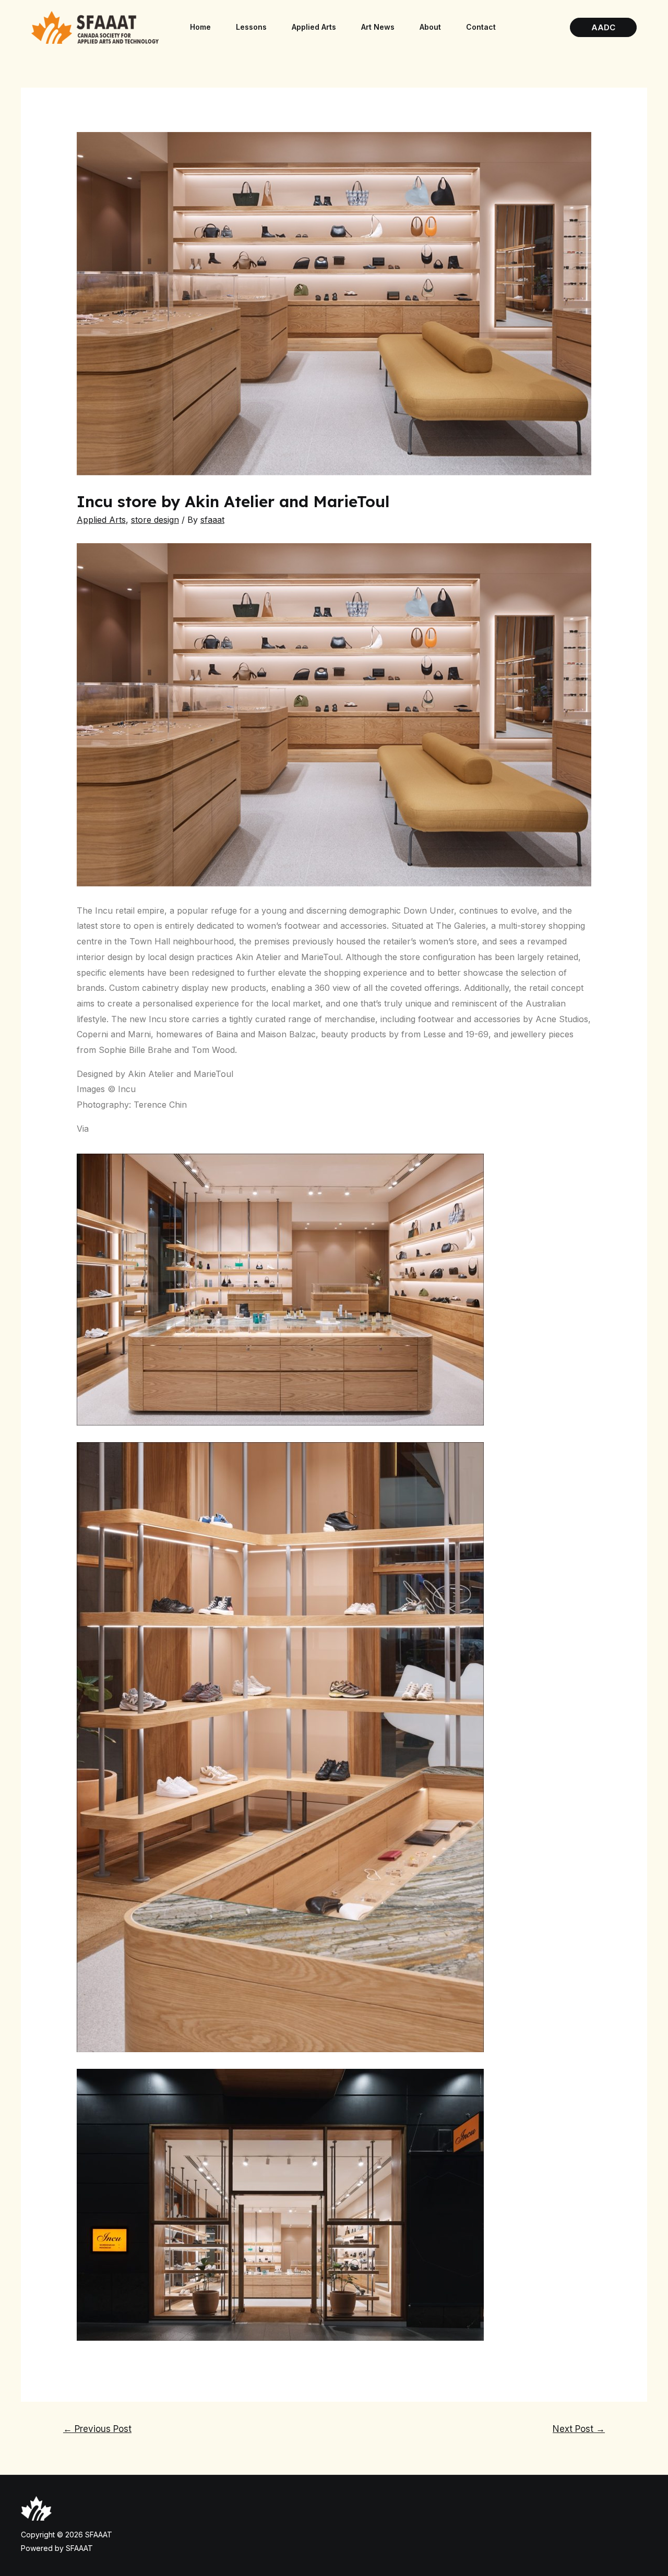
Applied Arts (314, 27)
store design (155, 520)
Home (200, 27)
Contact (481, 27)
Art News (378, 27)
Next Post (579, 2429)
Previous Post (97, 2429)
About (430, 27)
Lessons (251, 27)
